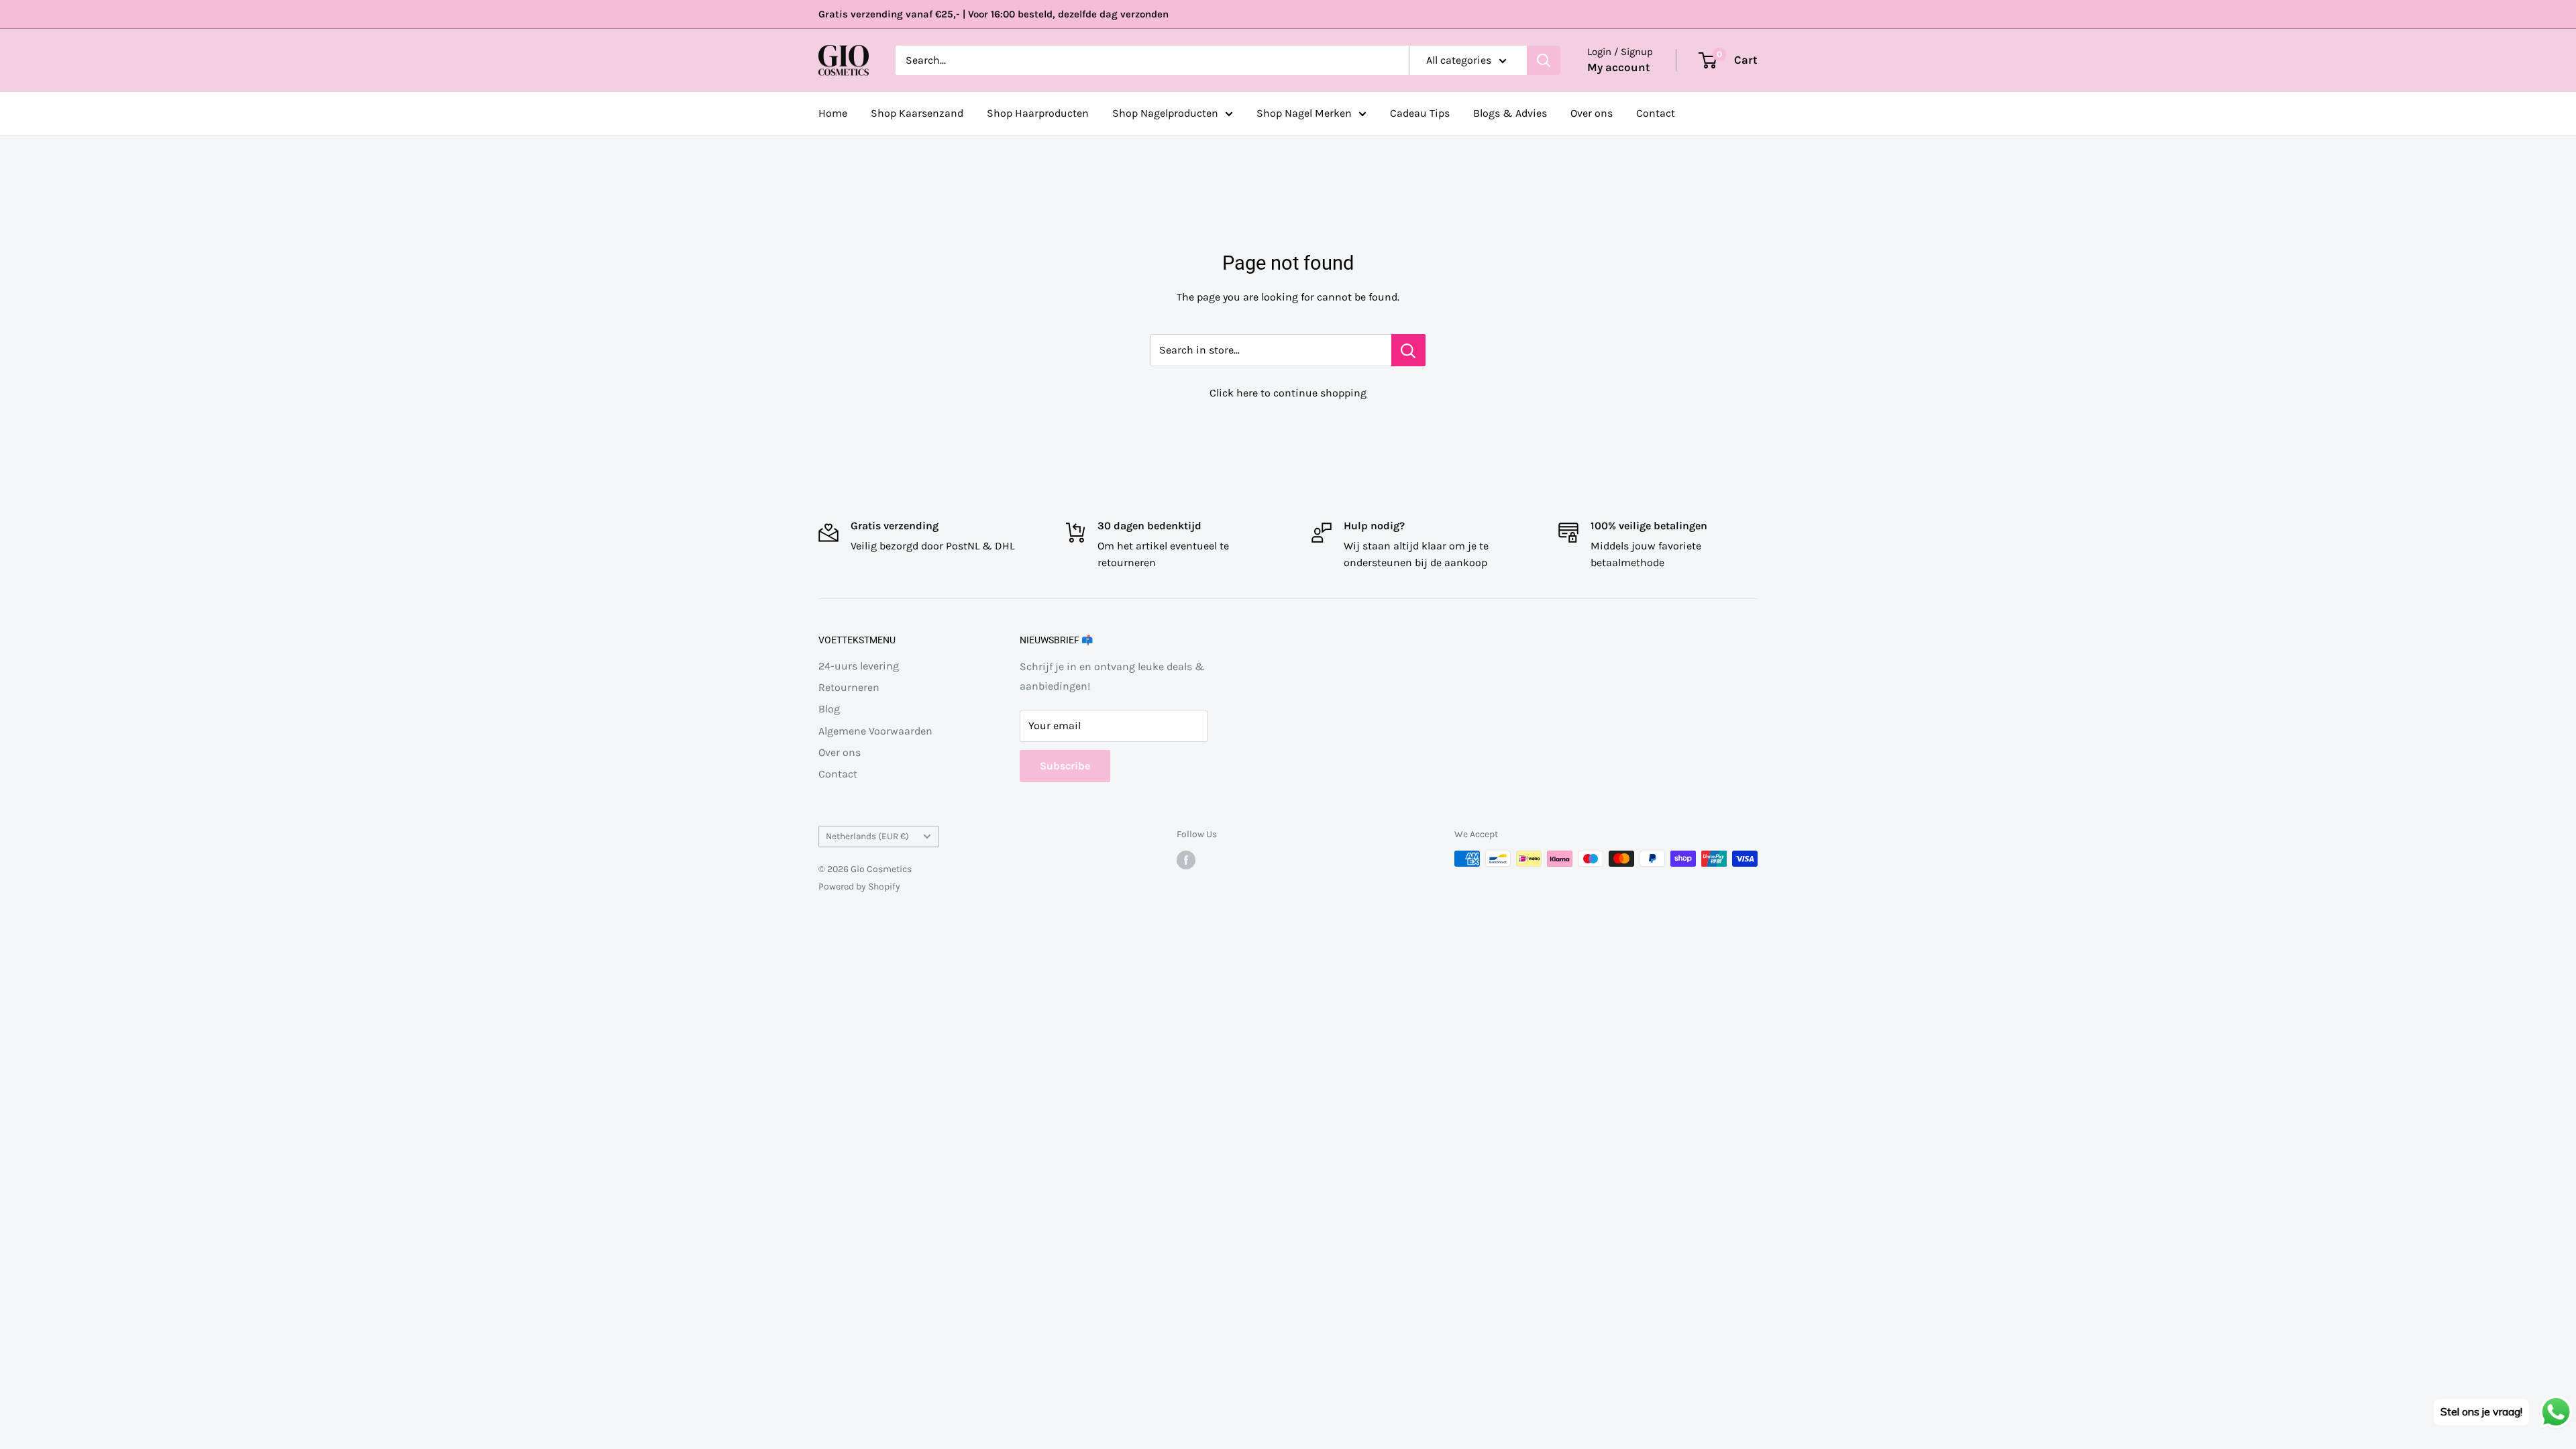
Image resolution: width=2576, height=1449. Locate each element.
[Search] (1544, 60)
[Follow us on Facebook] (1186, 860)
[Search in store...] (1408, 350)
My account (1619, 67)
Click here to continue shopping (1288, 393)
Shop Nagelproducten (1165, 113)
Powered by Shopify (859, 887)
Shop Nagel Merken (1304, 113)
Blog (829, 709)
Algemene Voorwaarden (875, 731)
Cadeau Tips (1420, 113)
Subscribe (1065, 766)
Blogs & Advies (1510, 113)
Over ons (1592, 113)
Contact (1656, 113)
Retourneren (849, 687)
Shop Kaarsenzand (917, 113)
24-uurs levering (859, 666)
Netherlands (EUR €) (867, 836)
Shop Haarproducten (1038, 113)
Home (833, 113)
